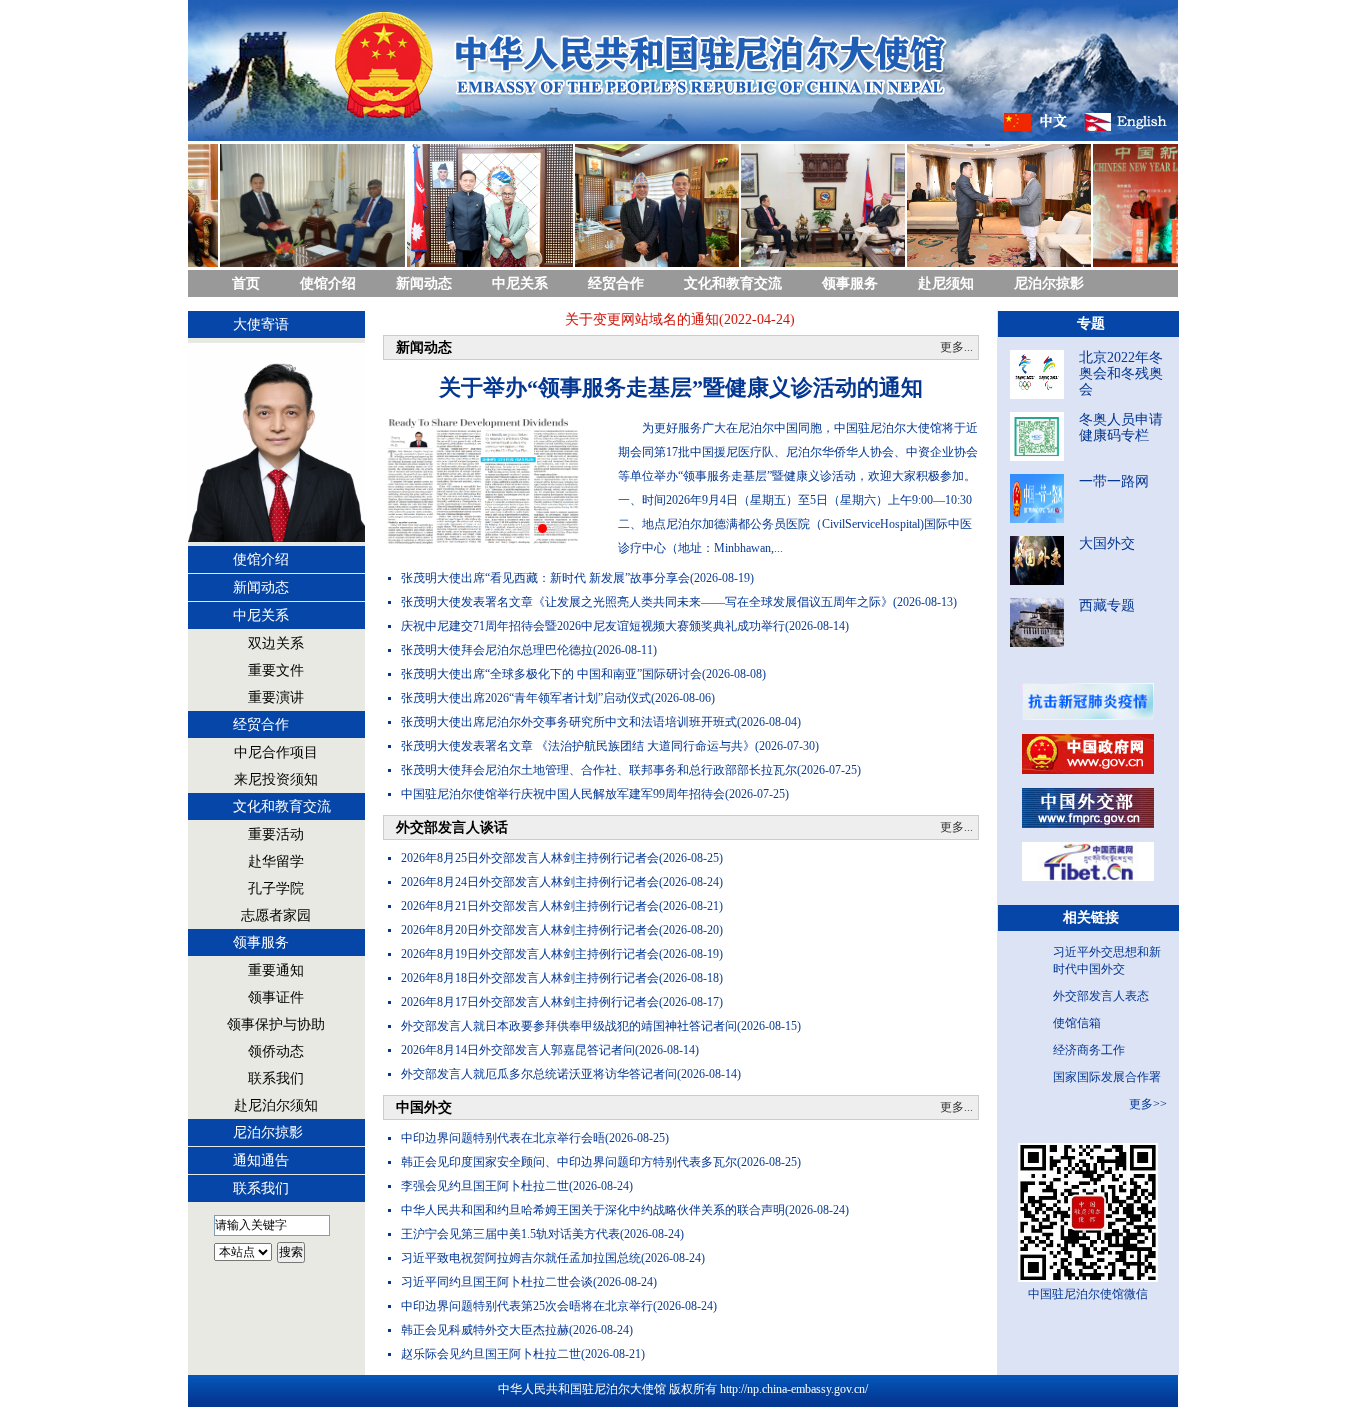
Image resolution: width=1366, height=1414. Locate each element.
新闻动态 (424, 283)
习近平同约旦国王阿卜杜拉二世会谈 (497, 1282)
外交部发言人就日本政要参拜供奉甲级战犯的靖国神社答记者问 (569, 1026)
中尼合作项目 (276, 752)
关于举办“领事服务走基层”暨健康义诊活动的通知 (681, 387)
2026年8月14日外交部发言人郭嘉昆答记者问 (518, 1050)
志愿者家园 (276, 915)
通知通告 (261, 1160)
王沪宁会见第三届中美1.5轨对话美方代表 (510, 1234)
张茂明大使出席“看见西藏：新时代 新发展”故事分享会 (545, 578)
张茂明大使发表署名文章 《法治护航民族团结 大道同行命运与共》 (578, 746)
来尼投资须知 (276, 779)
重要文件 (276, 670)
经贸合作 (616, 283)
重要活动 (276, 834)
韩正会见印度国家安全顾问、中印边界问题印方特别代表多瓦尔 (569, 1162)
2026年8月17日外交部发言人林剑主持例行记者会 (530, 1002)
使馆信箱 (1077, 1023)
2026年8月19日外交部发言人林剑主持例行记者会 (530, 954)
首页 (246, 283)
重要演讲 (276, 697)
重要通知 (276, 970)
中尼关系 (520, 283)
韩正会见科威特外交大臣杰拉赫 (485, 1330)
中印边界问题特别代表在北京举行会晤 (503, 1138)
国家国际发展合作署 (1107, 1077)
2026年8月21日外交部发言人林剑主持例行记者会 (530, 906)
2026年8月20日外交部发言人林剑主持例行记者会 (530, 930)
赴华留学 (276, 861)
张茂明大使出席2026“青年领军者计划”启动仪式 (526, 698)
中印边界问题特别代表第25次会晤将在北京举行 (527, 1306)
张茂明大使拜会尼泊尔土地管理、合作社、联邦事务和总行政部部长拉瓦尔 (599, 770)
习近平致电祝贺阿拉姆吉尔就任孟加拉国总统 (521, 1258)
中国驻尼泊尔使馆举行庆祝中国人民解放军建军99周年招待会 (563, 794)
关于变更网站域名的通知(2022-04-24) (663, 319)
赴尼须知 (946, 283)
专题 (1091, 323)
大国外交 (1107, 543)
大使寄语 (261, 324)
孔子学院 (276, 888)
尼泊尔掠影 (1049, 283)
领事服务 (850, 283)
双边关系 (276, 643)
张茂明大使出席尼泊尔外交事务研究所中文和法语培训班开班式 (569, 722)
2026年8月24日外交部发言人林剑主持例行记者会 (530, 882)
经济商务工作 (1089, 1050)
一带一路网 (1114, 481)
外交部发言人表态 (1101, 996)
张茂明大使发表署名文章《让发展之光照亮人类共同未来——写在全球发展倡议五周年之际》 (647, 602)
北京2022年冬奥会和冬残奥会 (1121, 373)
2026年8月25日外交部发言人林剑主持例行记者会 (530, 858)
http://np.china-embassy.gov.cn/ (794, 1389)
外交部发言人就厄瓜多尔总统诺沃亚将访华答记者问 (539, 1074)
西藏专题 (1107, 605)
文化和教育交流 (733, 283)
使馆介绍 (328, 283)
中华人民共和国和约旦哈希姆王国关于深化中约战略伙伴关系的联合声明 (593, 1210)
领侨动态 (276, 1051)
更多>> (1148, 1104)
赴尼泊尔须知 (276, 1105)
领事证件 (276, 997)
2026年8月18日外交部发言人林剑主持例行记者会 (530, 978)
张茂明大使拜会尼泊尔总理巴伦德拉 (497, 650)
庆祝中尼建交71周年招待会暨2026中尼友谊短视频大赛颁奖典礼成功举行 (593, 626)
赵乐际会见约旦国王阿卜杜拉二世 (491, 1354)
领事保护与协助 (276, 1024)
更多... (956, 347)
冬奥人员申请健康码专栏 (1121, 427)
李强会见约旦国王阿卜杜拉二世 (485, 1186)
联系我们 (276, 1078)
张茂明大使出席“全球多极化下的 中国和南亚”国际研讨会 (551, 674)
